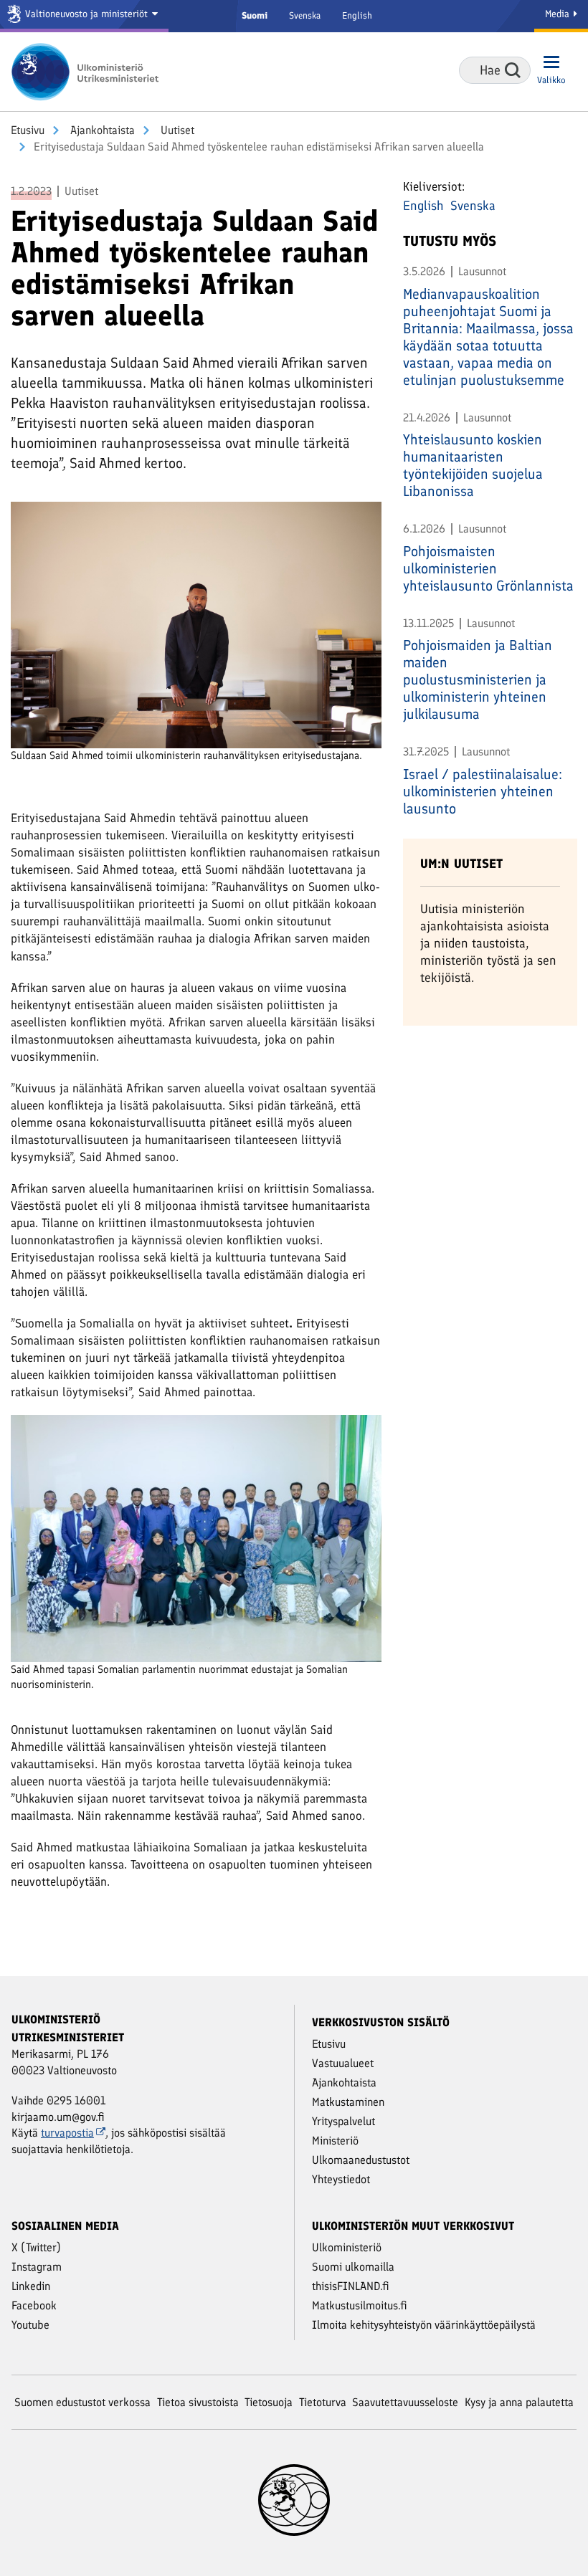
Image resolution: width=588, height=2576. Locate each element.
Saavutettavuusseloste (405, 2402)
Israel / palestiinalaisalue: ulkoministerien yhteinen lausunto (483, 791)
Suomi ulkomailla (353, 2267)
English (357, 15)
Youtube (30, 2325)
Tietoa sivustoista (198, 2402)
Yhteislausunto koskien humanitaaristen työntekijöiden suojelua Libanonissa (473, 465)
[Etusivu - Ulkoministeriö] (90, 72)
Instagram (37, 2267)
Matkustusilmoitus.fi (360, 2305)
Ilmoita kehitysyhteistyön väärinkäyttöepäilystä (424, 2325)
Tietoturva (323, 2402)
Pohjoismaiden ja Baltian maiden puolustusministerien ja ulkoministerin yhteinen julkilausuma (478, 679)
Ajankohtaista (101, 130)
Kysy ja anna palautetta (519, 2402)
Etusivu (28, 130)
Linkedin (31, 2286)
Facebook (34, 2305)
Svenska (305, 15)
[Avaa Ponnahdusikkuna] (196, 624)
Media (559, 14)
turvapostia (67, 2133)
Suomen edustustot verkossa (82, 2402)
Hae (513, 70)
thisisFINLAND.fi (351, 2286)
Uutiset (176, 130)
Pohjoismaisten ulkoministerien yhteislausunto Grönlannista (488, 568)
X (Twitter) (36, 2247)
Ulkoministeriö (347, 2247)
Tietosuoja (269, 2402)
